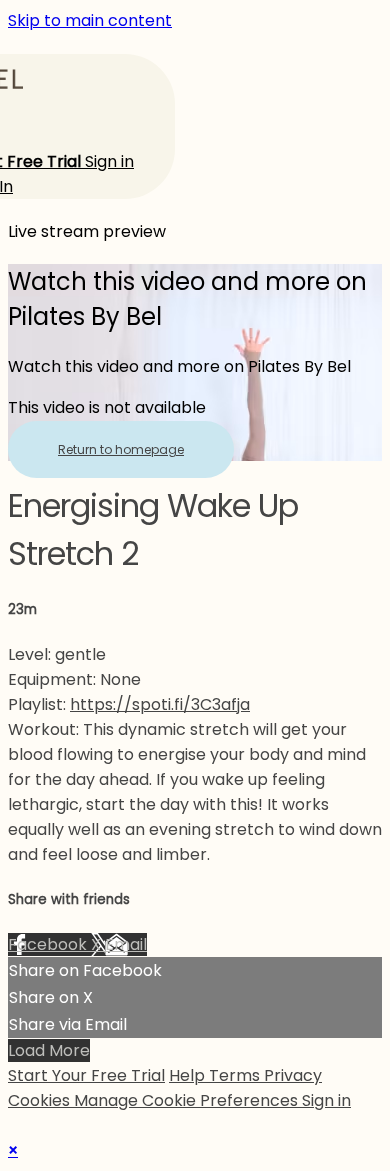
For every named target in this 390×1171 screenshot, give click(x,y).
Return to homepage (121, 449)
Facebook (49, 944)
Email (126, 944)
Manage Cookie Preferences (188, 1100)
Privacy (293, 1075)
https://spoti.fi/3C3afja (160, 704)
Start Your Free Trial (86, 1075)
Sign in (109, 161)
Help (189, 1075)
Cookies (41, 1100)
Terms (236, 1075)
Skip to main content (90, 20)
